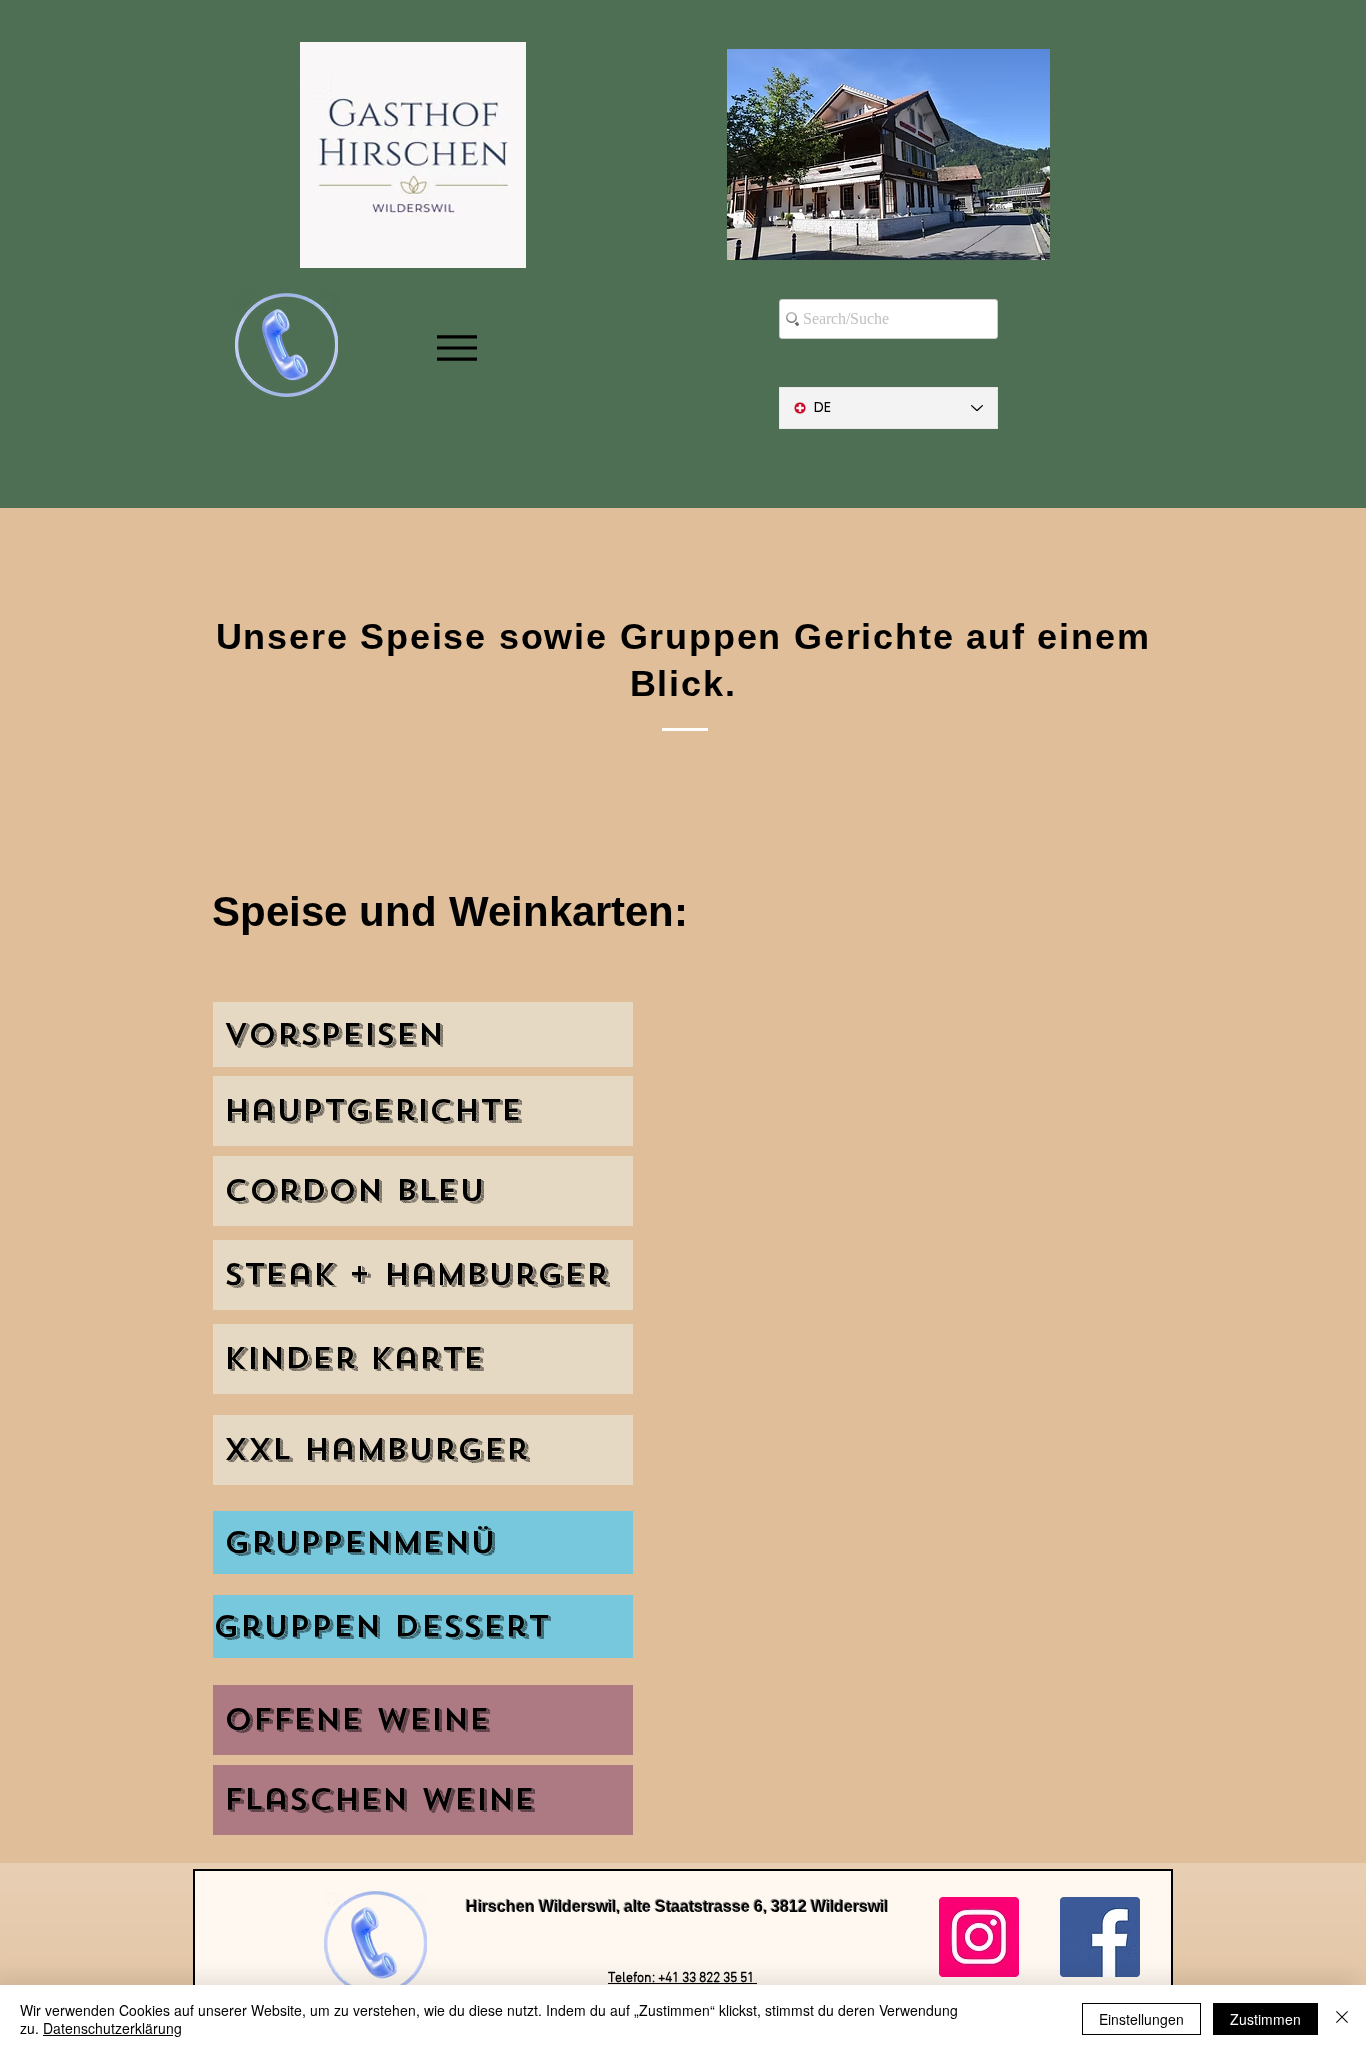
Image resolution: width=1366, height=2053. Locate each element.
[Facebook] (1100, 1937)
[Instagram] (979, 1937)
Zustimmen (1265, 2019)
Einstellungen (1141, 2019)
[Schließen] (1342, 2019)
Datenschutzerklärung (112, 2028)
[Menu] (456, 348)
